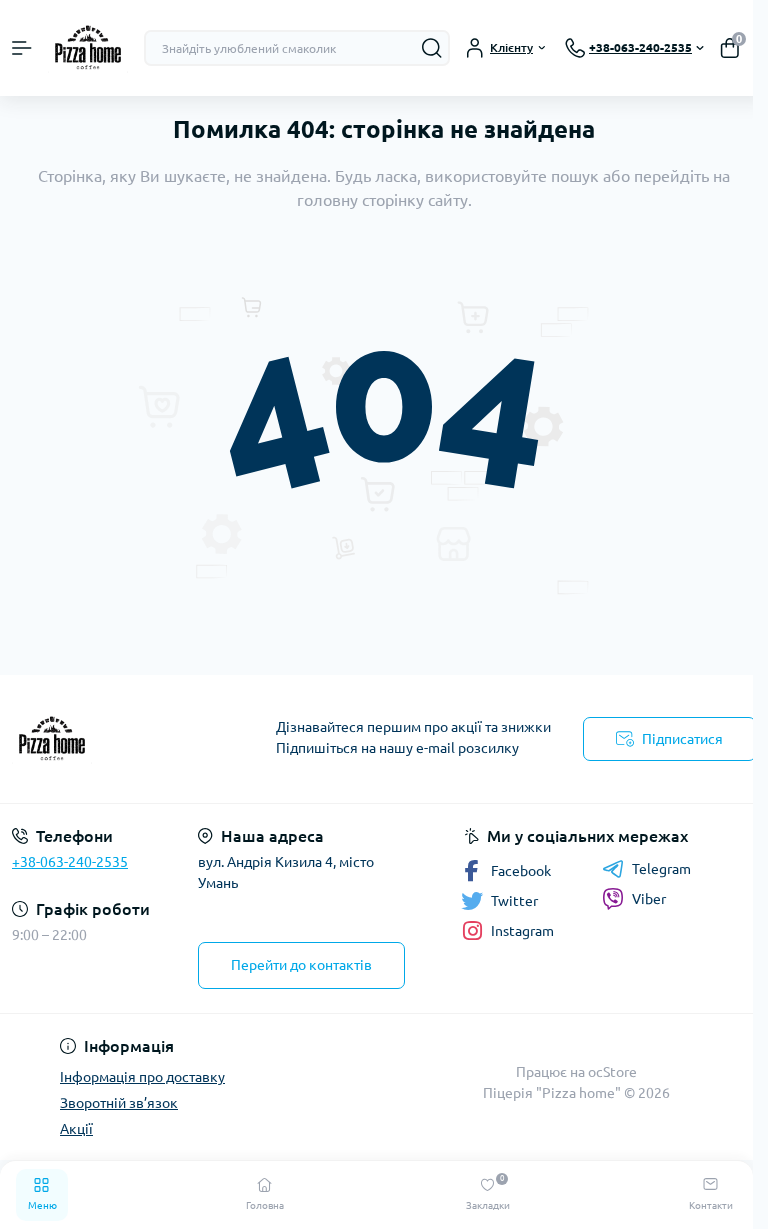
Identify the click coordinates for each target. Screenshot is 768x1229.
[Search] (432, 48)
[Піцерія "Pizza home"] (128, 739)
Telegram (661, 869)
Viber (649, 899)
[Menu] (22, 48)
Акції (76, 1129)
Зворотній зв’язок (119, 1103)
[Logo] (88, 48)
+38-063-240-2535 (70, 862)
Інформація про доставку (142, 1077)
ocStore (612, 1072)
